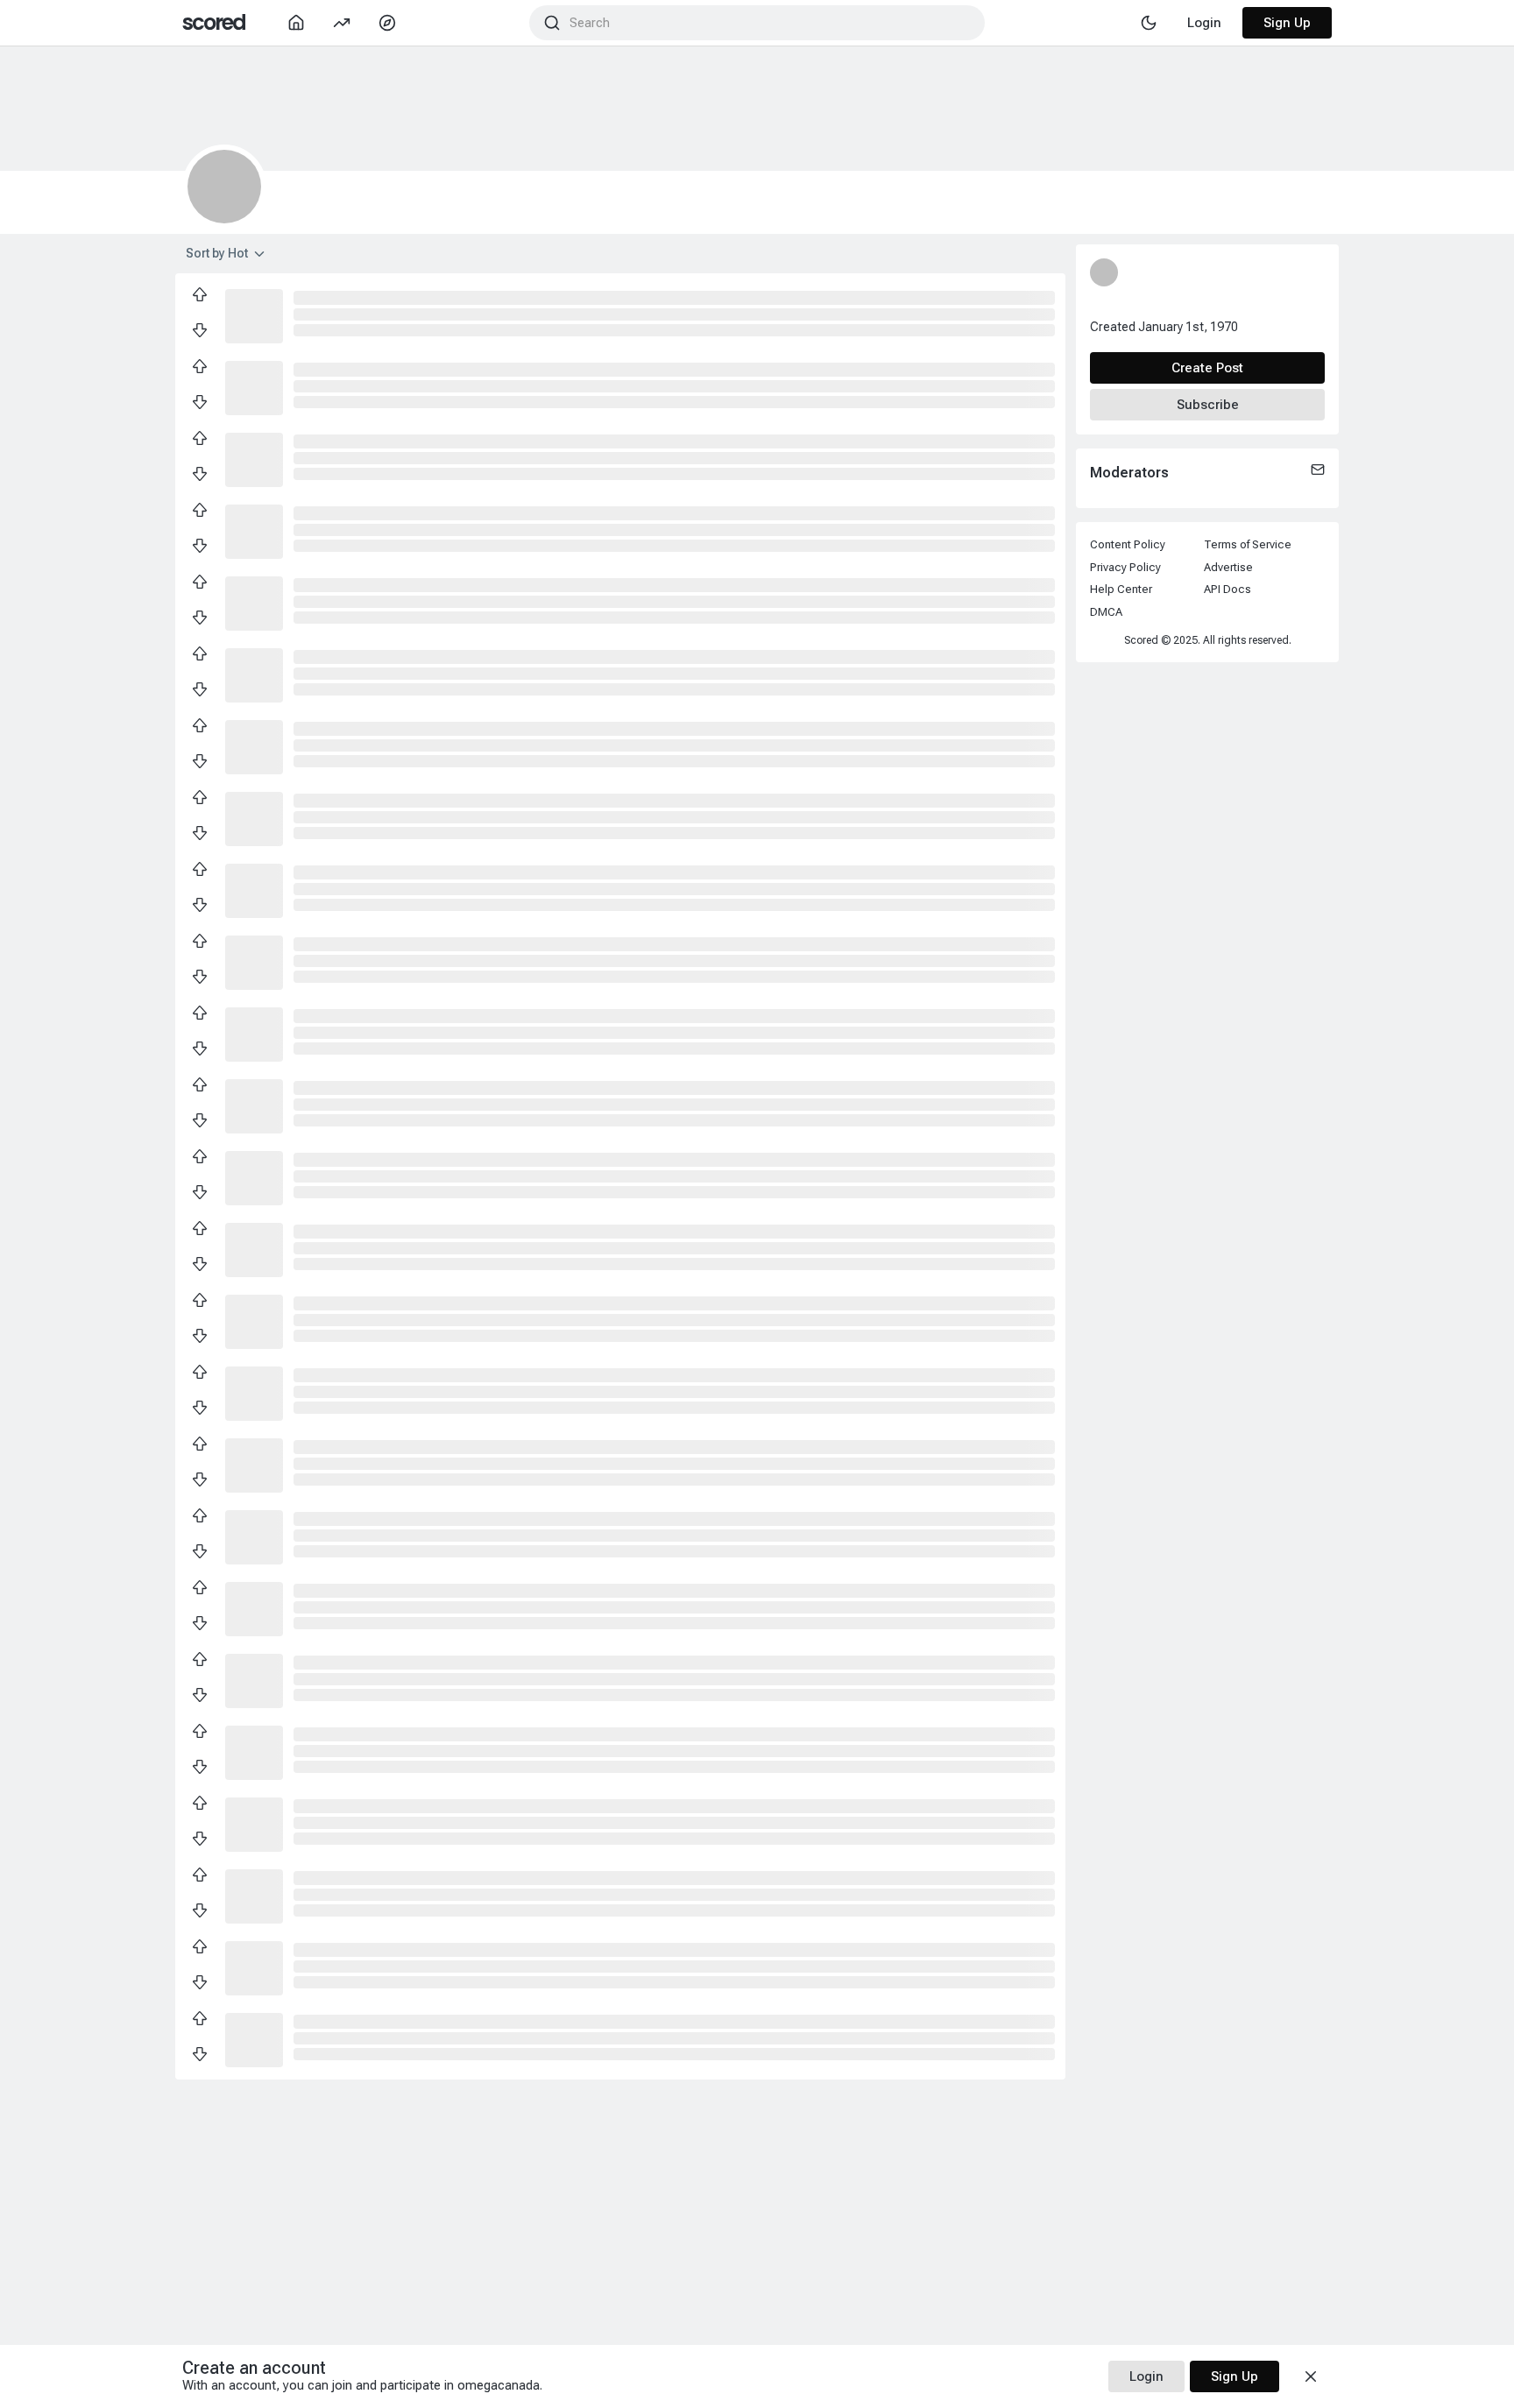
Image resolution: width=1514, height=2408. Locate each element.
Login (1146, 2376)
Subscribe (1208, 405)
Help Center (1121, 589)
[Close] (1311, 2376)
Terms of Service (1248, 544)
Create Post (1207, 368)
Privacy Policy (1125, 567)
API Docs (1227, 589)
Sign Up (1287, 23)
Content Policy (1128, 544)
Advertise (1228, 567)
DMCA (1106, 612)
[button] (254, 314)
